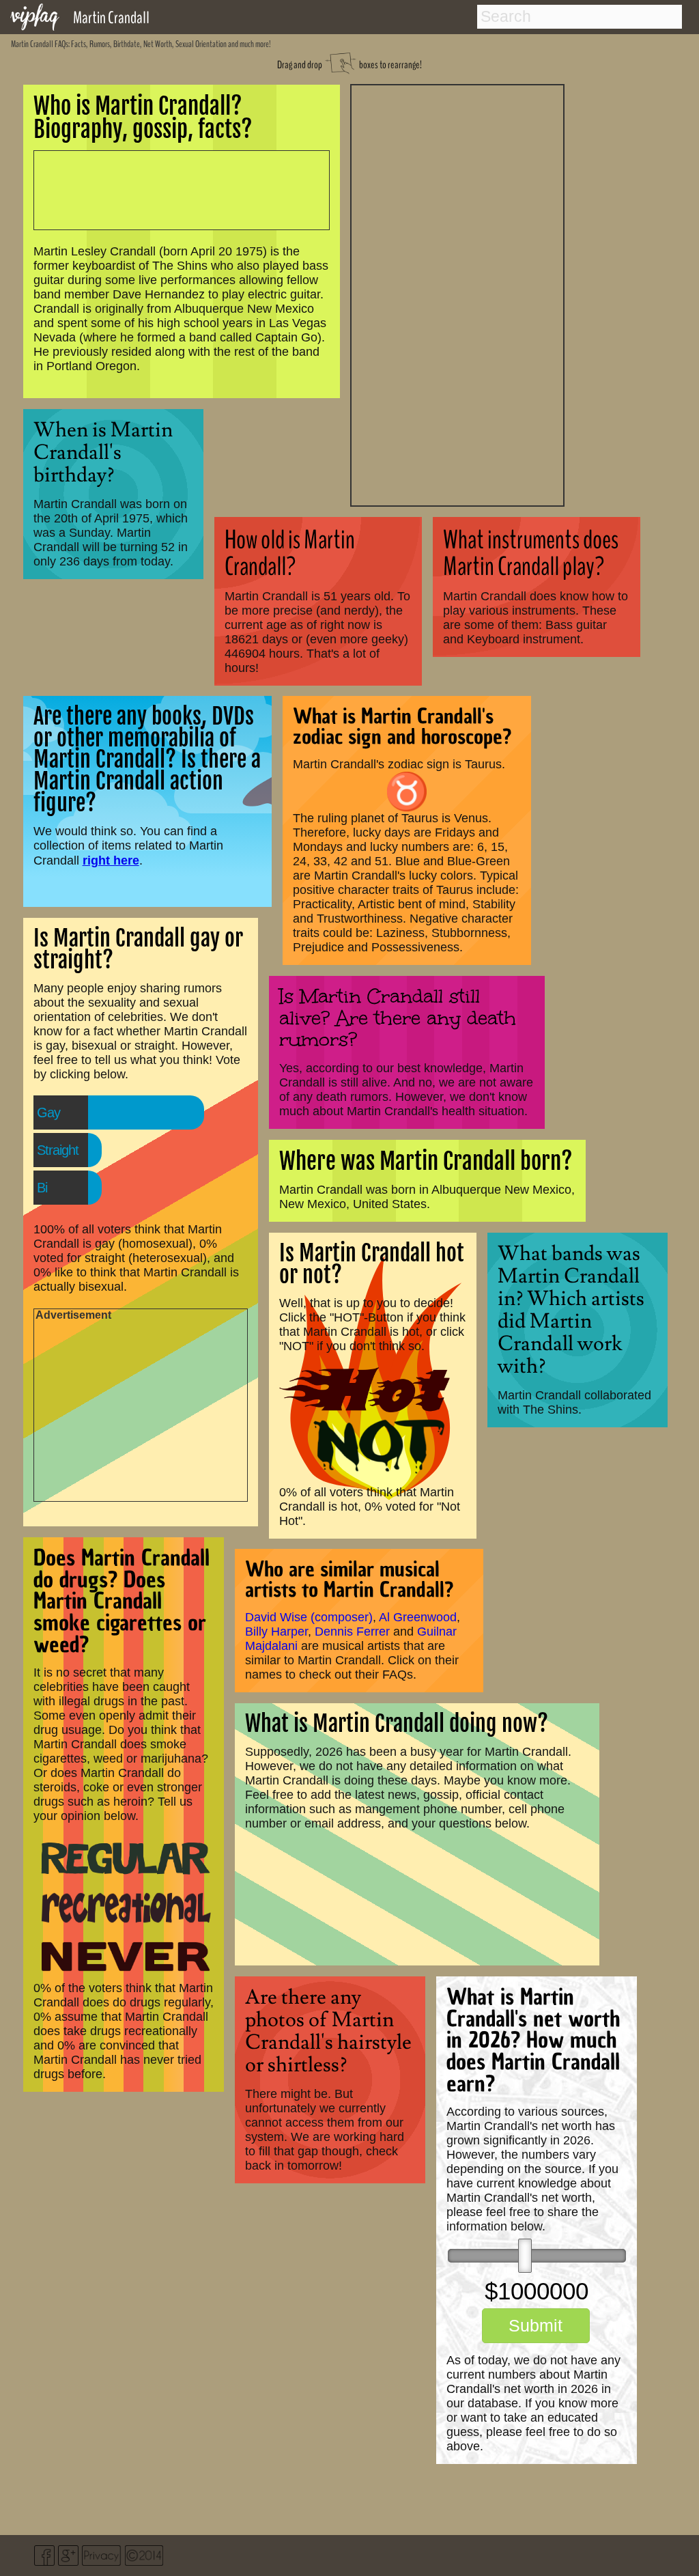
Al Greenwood (418, 1617)
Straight (58, 1150)
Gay (48, 1112)
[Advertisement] (457, 294)
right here (111, 860)
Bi (42, 1188)
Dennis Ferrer (352, 1632)
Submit (536, 2325)
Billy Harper (276, 1632)
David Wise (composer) (309, 1617)
